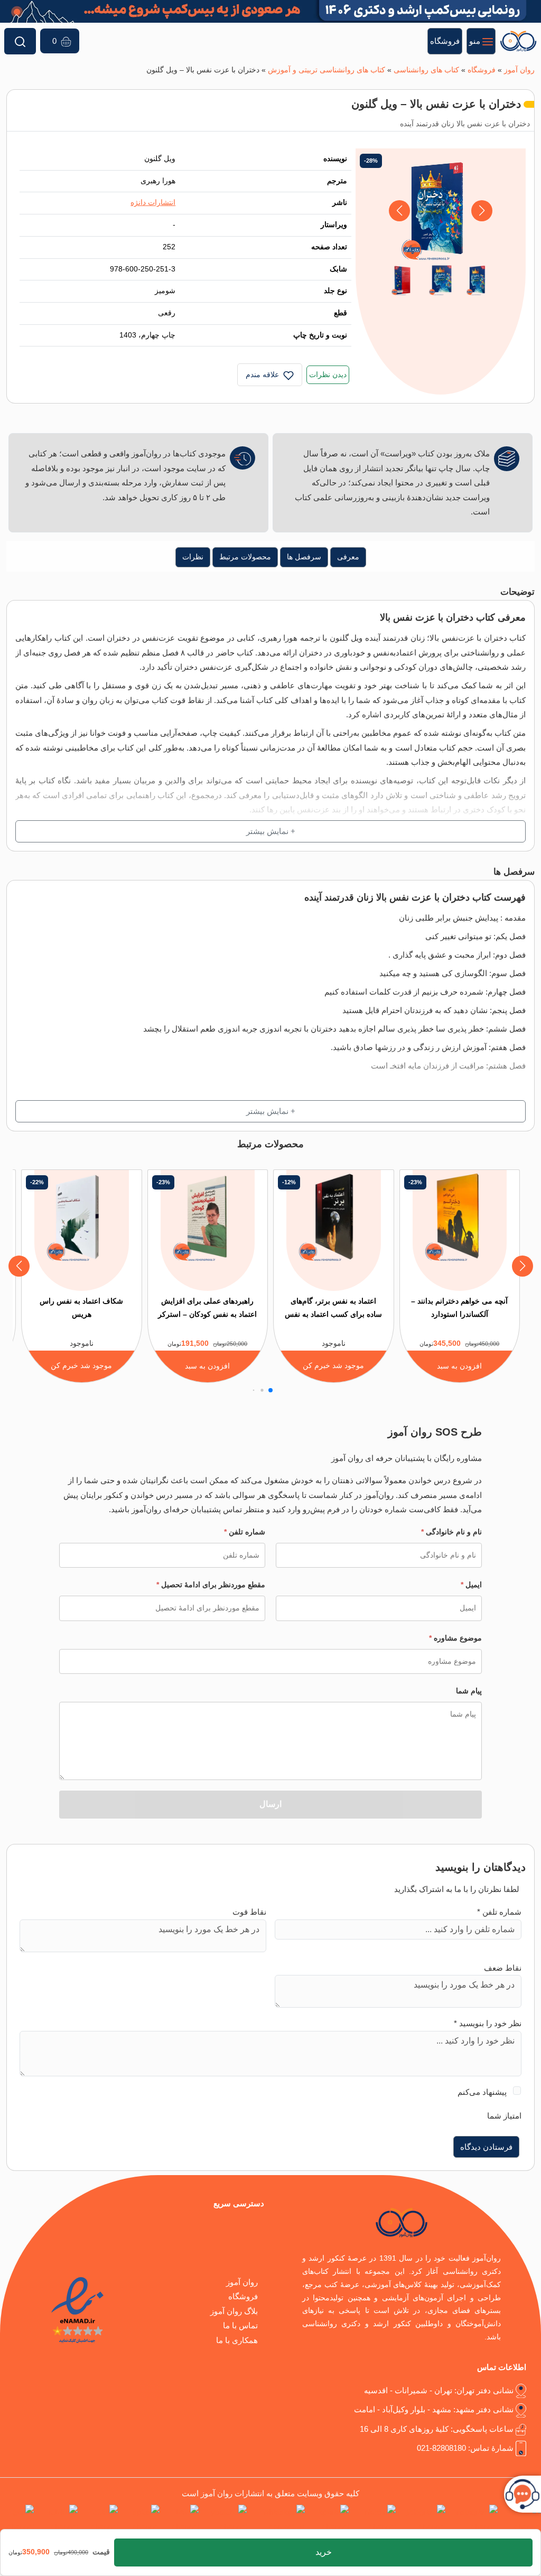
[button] (400, 211)
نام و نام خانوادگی (451, 1532)
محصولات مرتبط (245, 557)
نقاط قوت (249, 1912)
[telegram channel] (423, 2519)
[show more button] (270, 831)
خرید (324, 2552)
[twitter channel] (521, 2519)
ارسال (270, 1804)
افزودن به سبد (459, 1366)
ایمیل (471, 1585)
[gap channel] (17, 2519)
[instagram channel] (474, 2519)
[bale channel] (181, 2519)
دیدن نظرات (328, 375)
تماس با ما (240, 2325)
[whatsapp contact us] (278, 2519)
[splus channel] (141, 2519)
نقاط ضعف (503, 1968)
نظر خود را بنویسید (488, 2023)
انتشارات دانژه (153, 203)
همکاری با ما (237, 2340)
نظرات (193, 557)
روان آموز (519, 70)
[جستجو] (20, 41)
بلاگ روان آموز (234, 2311)
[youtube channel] (225, 2519)
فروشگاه (482, 70)
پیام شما (469, 1691)
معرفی (348, 557)
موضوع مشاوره (455, 1638)
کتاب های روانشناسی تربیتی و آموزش (327, 70)
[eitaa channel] (100, 2519)
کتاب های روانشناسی (426, 70)
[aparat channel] (329, 2519)
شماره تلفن (245, 1532)
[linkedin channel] (374, 2519)
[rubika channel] (58, 2519)
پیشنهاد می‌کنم (482, 2092)
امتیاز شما (504, 2116)
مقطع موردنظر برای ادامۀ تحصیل (211, 1585)
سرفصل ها (304, 557)
